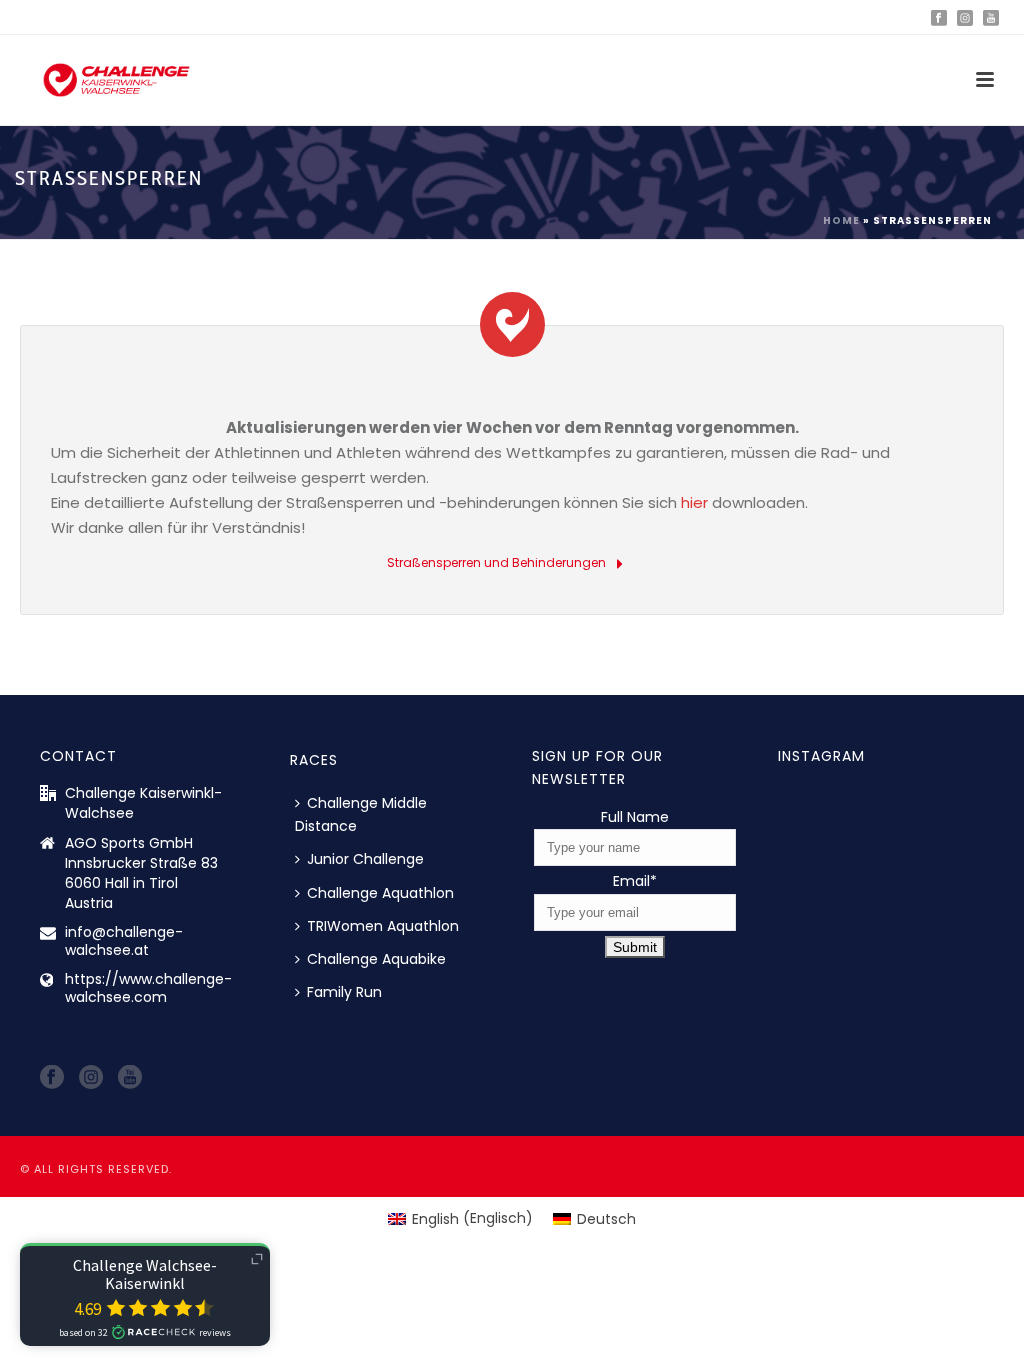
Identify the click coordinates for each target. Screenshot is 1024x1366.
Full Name (635, 817)
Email (635, 881)
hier (694, 502)
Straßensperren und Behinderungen (498, 562)
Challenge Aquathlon (380, 893)
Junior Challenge (365, 859)
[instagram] (91, 1078)
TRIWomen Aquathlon (383, 926)
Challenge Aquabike (376, 959)
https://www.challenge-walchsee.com (148, 988)
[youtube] (130, 1078)
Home (841, 220)
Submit (635, 947)
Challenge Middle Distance (361, 814)
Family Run (344, 992)
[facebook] (52, 1078)
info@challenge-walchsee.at (124, 941)
